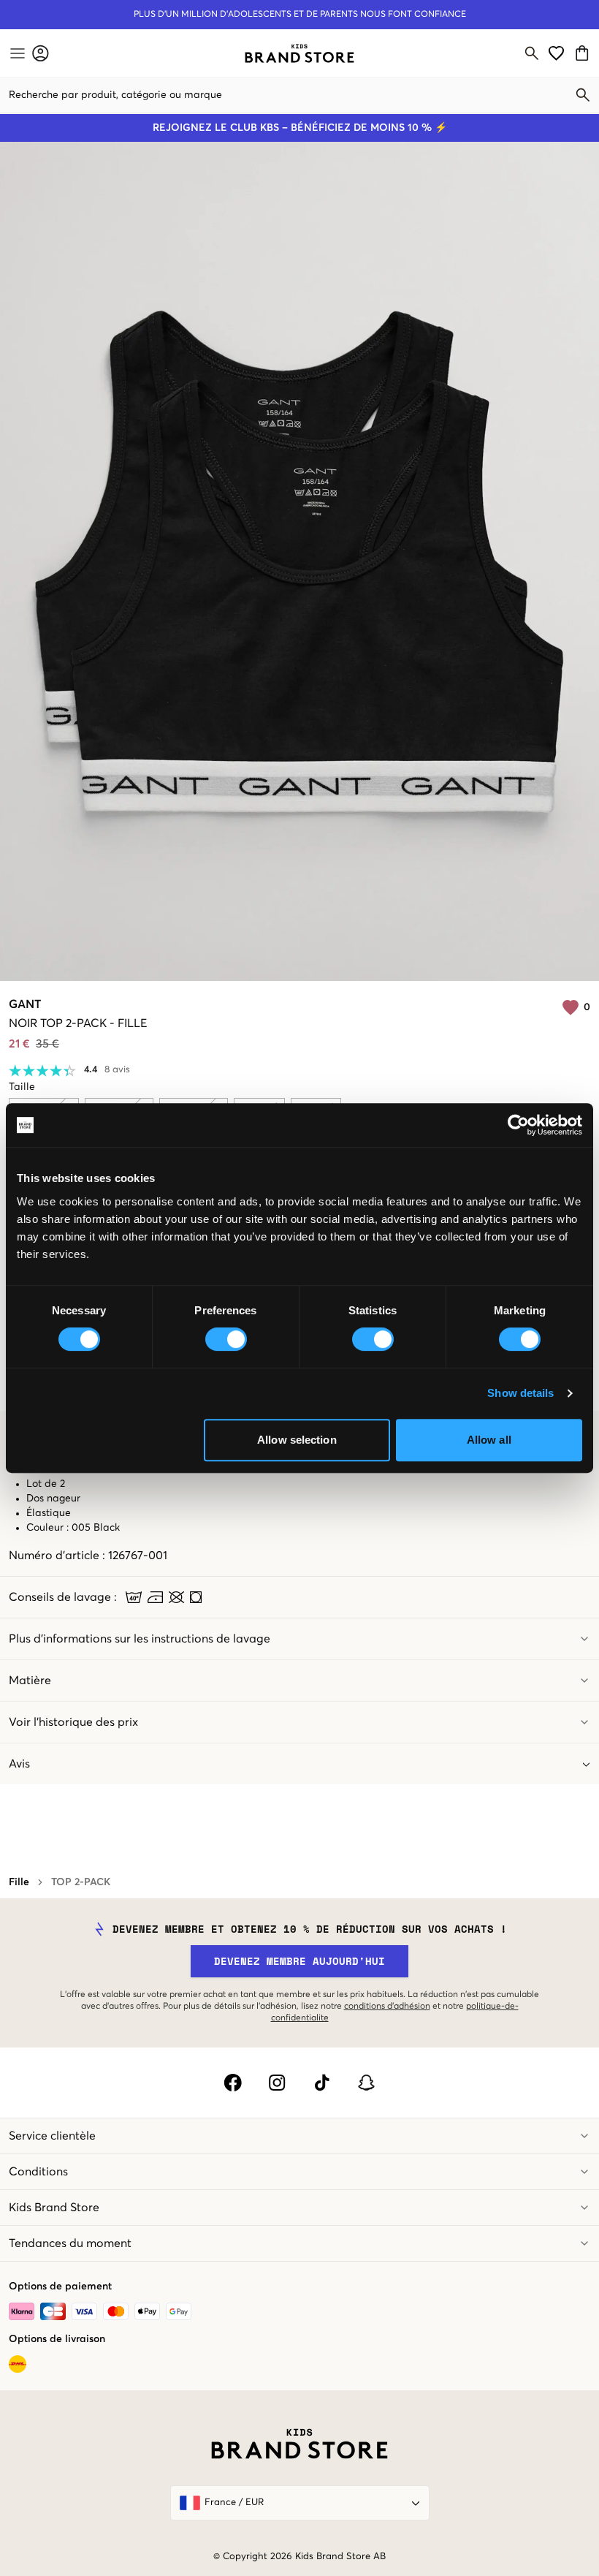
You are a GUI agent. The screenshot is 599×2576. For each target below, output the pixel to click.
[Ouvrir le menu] (16, 53)
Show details (520, 1393)
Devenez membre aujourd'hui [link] (299, 1961)
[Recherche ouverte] (532, 53)
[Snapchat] (366, 2083)
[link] (299, 53)
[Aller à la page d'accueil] (299, 53)
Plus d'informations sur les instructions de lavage (140, 1639)
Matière (30, 1681)
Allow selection (297, 1440)
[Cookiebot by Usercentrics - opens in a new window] (518, 1125)
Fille (19, 1882)
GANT (25, 1004)
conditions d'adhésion (387, 2007)
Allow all (489, 1440)
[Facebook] (233, 2083)
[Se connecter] (41, 53)
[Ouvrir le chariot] (584, 53)
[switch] (226, 1339)
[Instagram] (277, 2083)
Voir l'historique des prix (73, 1722)
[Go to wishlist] (556, 53)
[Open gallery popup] (299, 561)
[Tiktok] (322, 2083)
